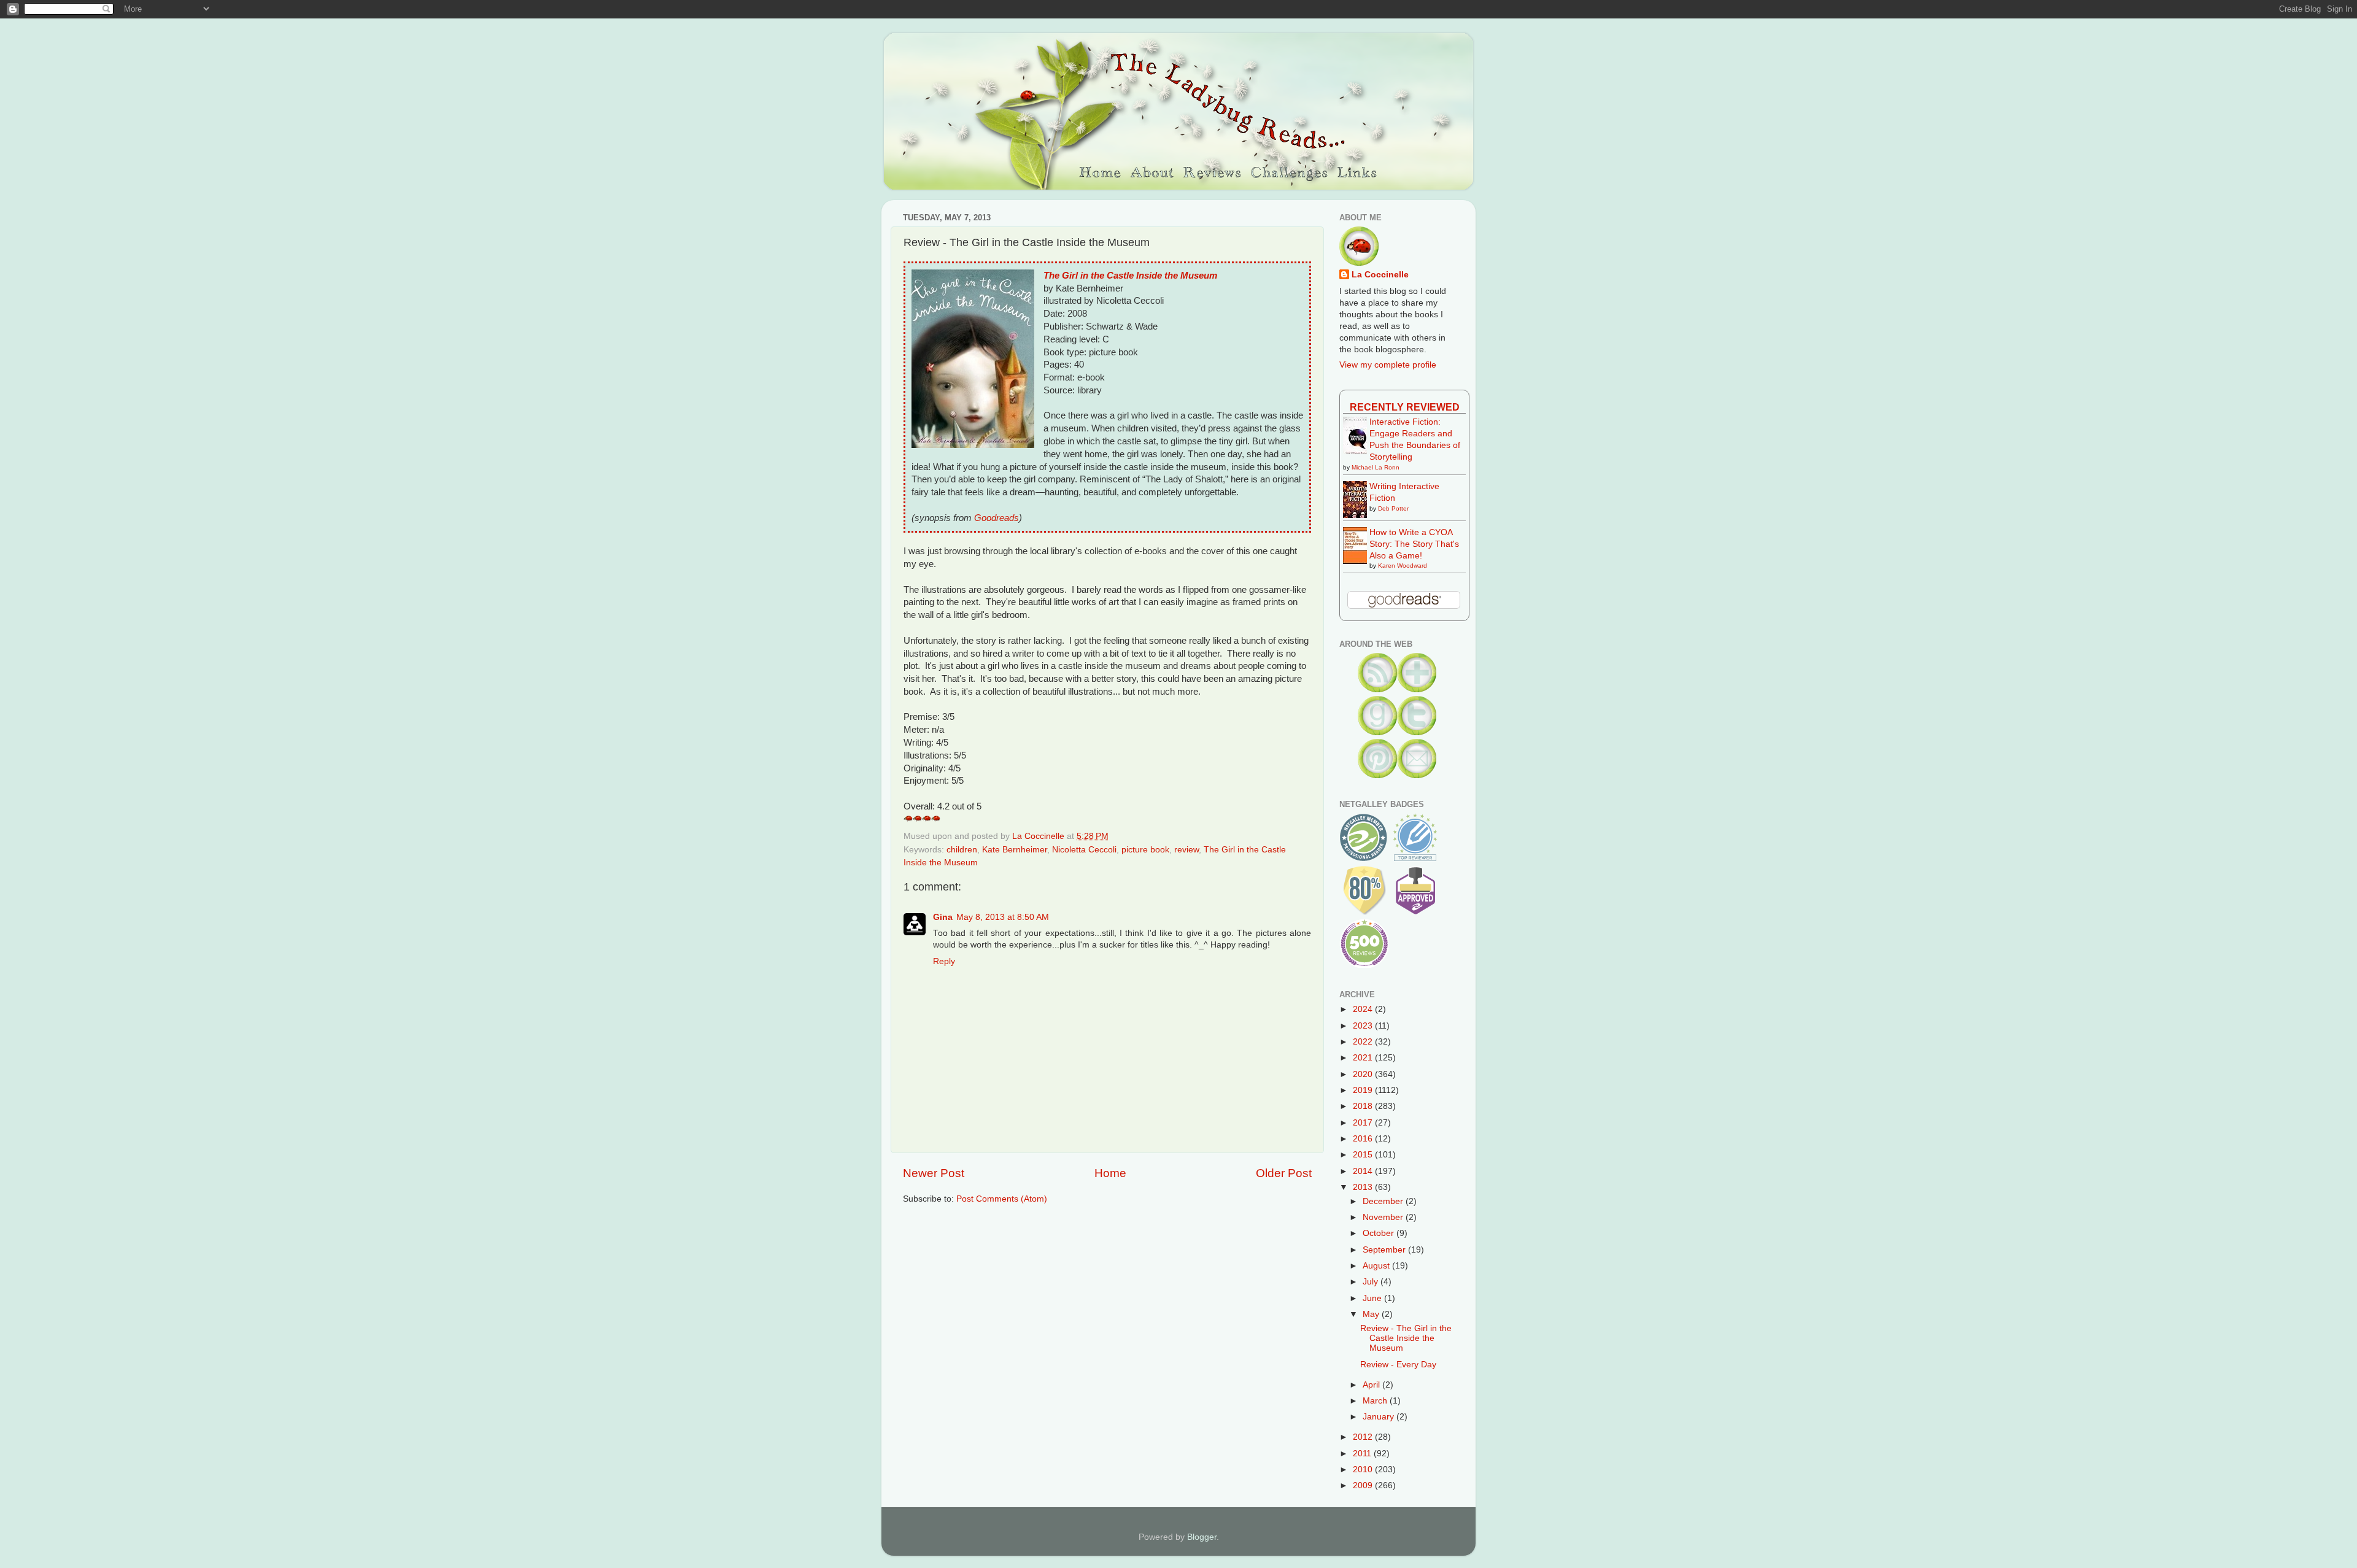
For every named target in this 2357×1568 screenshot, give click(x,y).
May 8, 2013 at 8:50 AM (1003, 917)
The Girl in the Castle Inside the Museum (1130, 276)
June (1373, 1298)
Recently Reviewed (1405, 407)
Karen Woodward (1403, 566)
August (1377, 1266)
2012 (1364, 1437)
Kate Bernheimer (1015, 850)
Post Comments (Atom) (1002, 1199)
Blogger (1202, 1537)
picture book (1145, 850)
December (1384, 1201)
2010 (1364, 1470)
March (1376, 1401)
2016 (1364, 1139)
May (1372, 1314)
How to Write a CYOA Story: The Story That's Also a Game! (1414, 544)
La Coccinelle (1380, 275)
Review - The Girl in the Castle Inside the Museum (1406, 1338)
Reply (944, 961)
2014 (1364, 1171)
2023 (1364, 1026)
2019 (1364, 1090)
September (1385, 1250)
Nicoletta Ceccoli (1084, 850)
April (1372, 1385)
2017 (1364, 1123)
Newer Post (934, 1173)
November (1384, 1217)
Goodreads (997, 518)
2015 (1364, 1155)
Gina (943, 917)
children (962, 850)
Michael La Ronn (1376, 467)
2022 (1364, 1042)
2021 (1364, 1058)
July (1372, 1282)
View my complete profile (1388, 365)
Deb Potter (1393, 508)
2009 (1364, 1485)
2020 (1364, 1074)
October (1380, 1233)
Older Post (1284, 1173)
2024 (1364, 1009)
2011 (1363, 1454)
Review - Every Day (1398, 1365)
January (1380, 1417)
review (1186, 850)
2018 (1364, 1106)
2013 (1364, 1187)
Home (1110, 1173)
